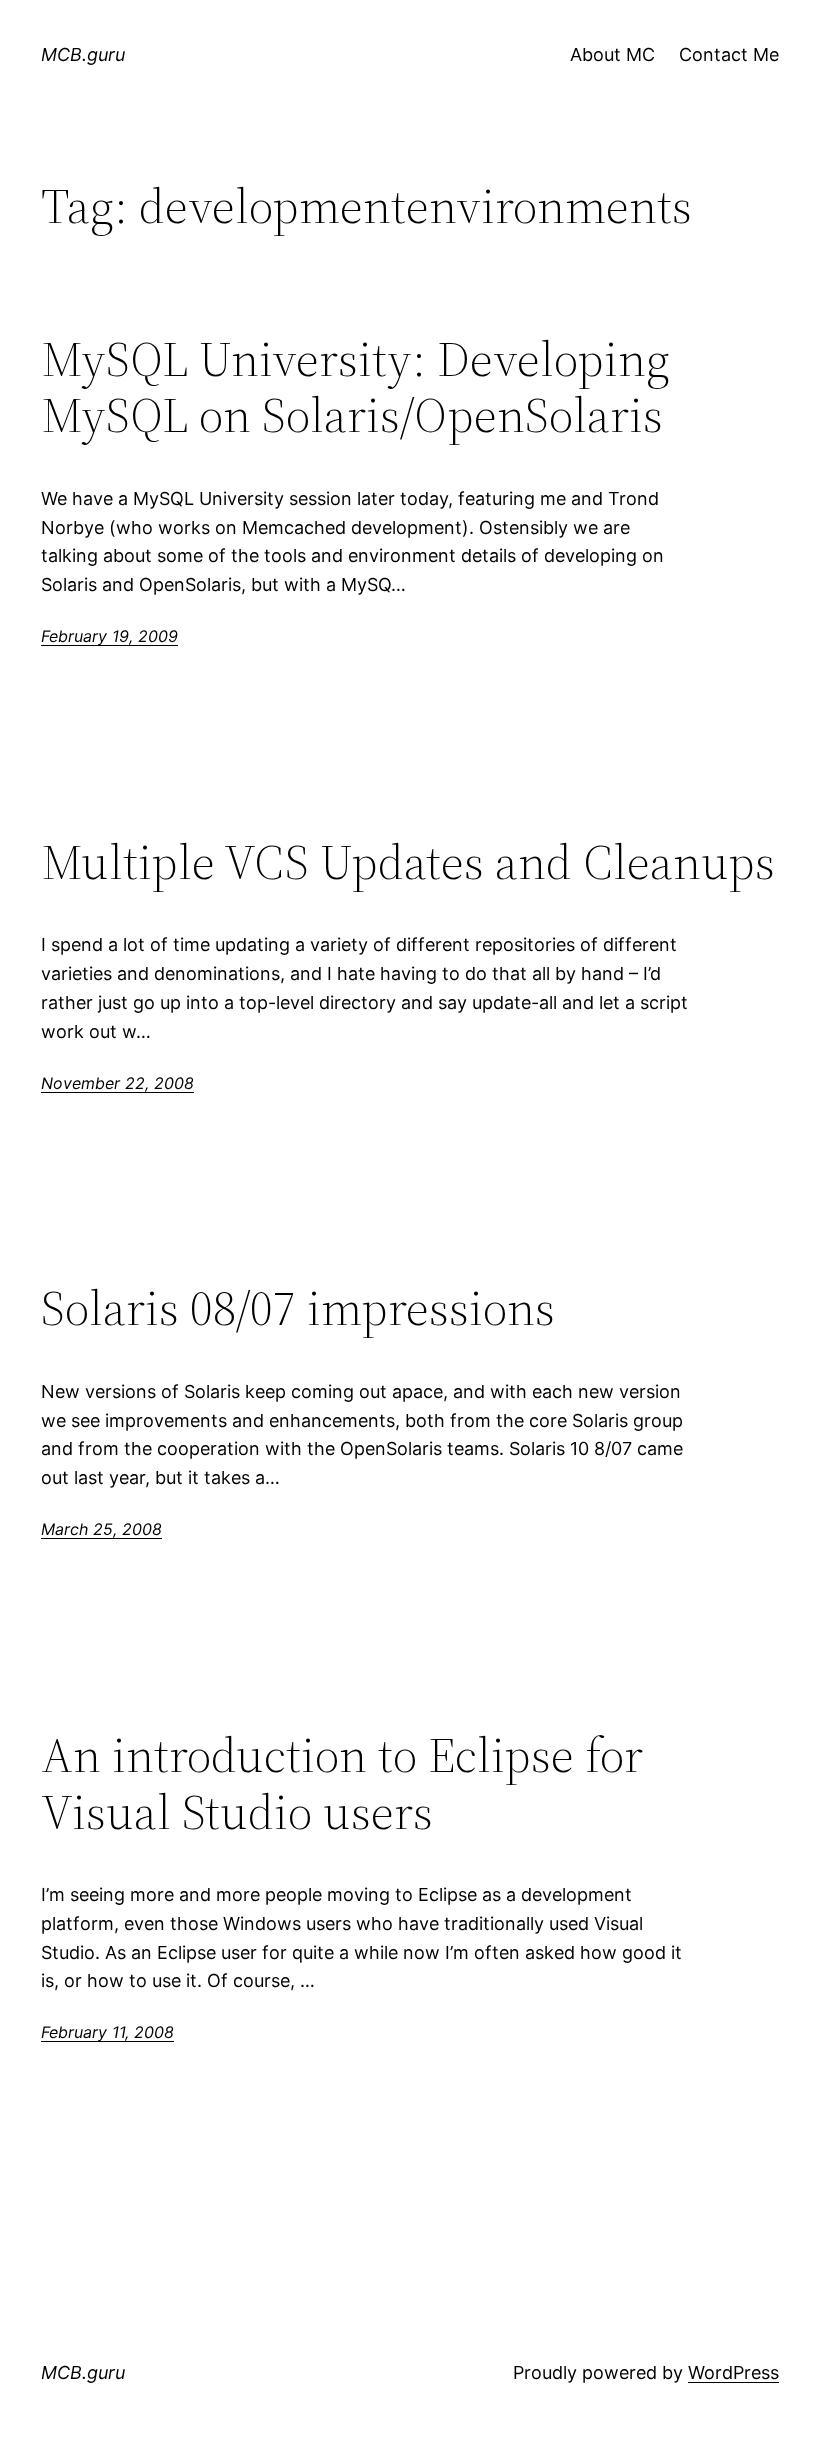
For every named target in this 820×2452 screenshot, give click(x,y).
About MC (612, 54)
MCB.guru (83, 54)
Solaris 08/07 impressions (298, 1308)
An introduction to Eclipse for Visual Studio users (342, 1783)
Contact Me (729, 54)
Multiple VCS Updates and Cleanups (408, 862)
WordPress (733, 2372)
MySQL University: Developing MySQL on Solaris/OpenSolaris (355, 387)
